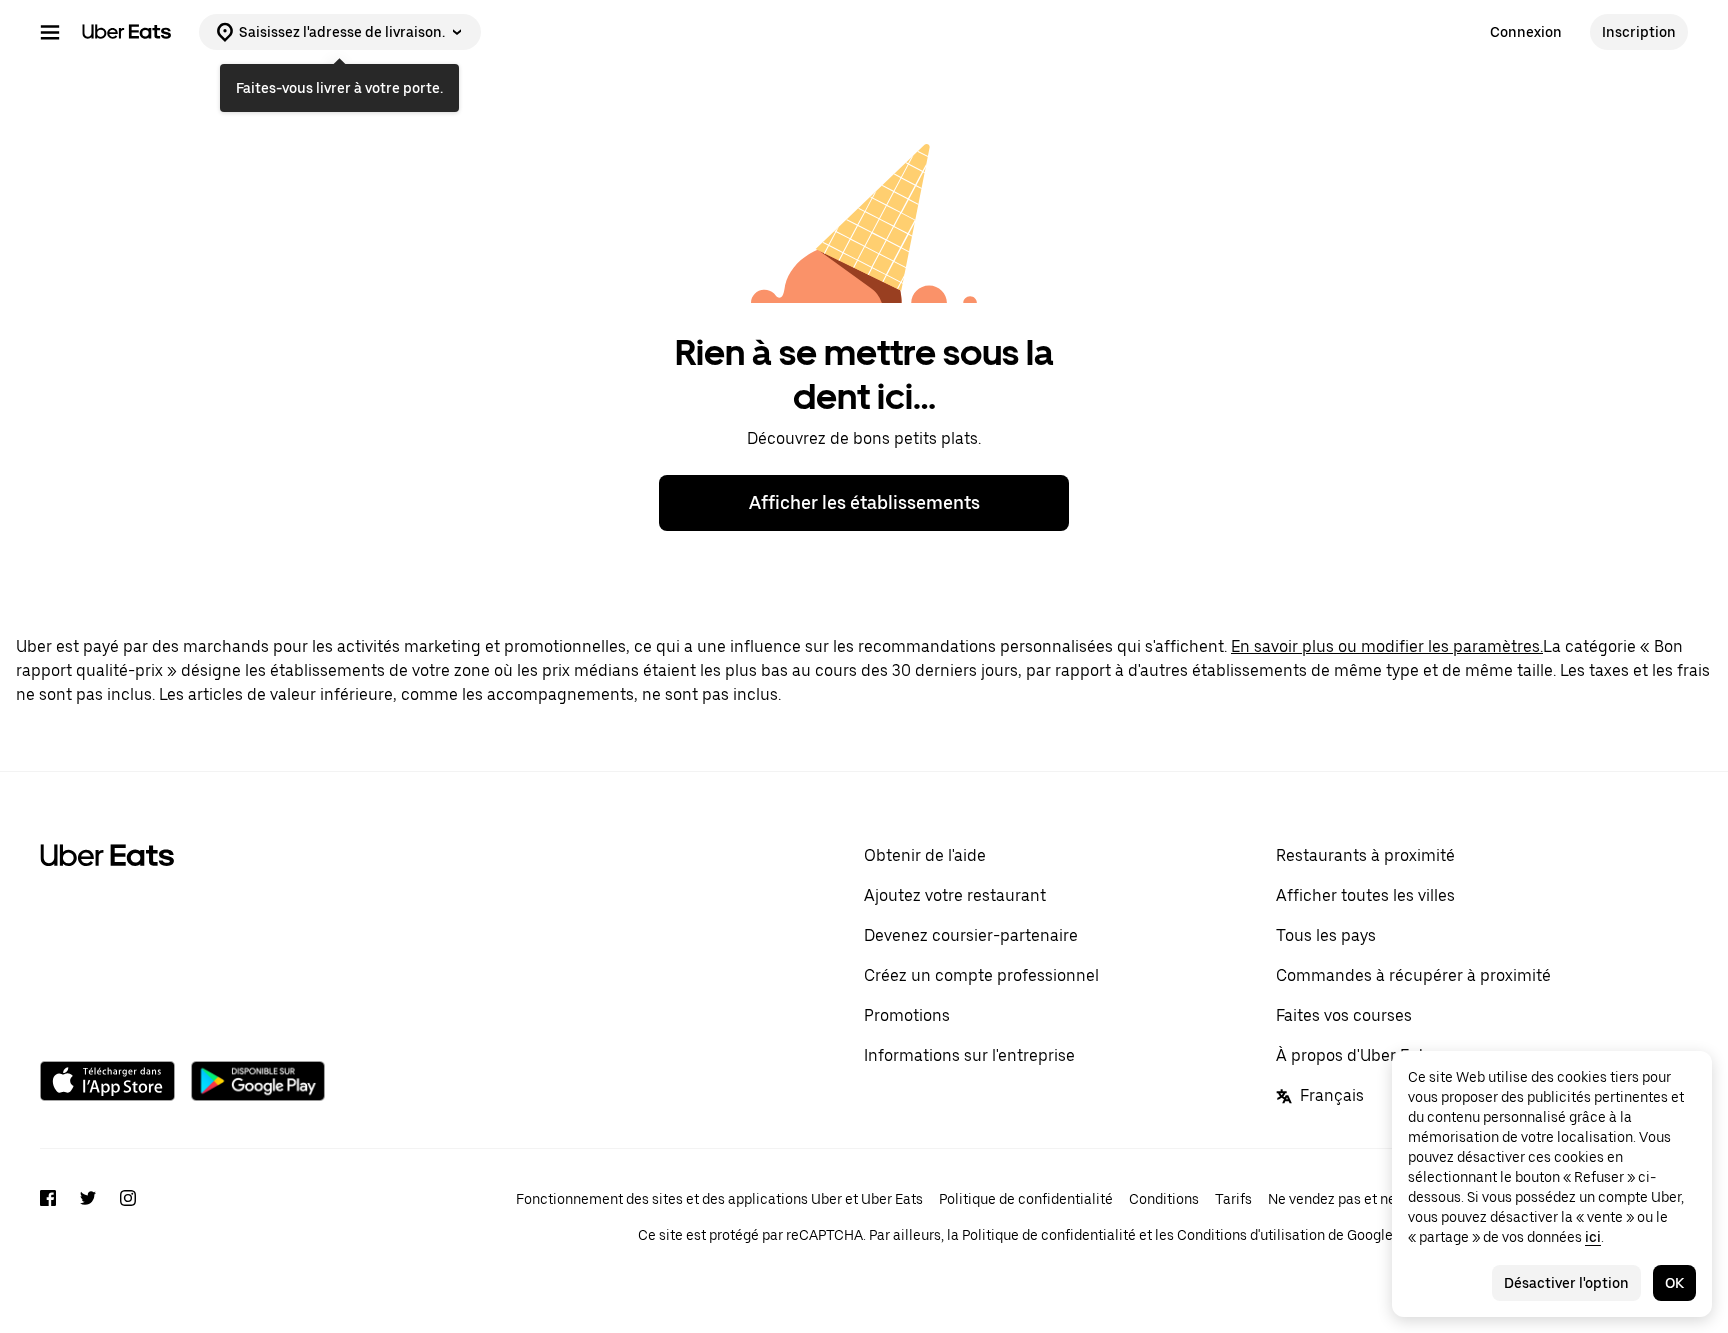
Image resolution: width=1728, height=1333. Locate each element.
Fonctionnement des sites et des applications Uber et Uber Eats (719, 1199)
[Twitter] (88, 1217)
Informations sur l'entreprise (969, 1055)
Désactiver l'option (1566, 1283)
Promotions (907, 1015)
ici (1593, 1237)
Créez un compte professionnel (981, 975)
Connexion (1526, 32)
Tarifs (1233, 1199)
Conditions (1164, 1199)
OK (1674, 1283)
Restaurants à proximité (1365, 855)
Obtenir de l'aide (925, 855)
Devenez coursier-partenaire (971, 935)
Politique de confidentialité (1026, 1199)
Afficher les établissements (864, 502)
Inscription (1639, 32)
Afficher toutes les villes (1365, 895)
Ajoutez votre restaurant (955, 895)
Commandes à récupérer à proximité (1413, 975)
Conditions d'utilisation (1251, 1235)
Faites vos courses (1344, 1015)
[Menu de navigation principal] (50, 32)
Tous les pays (1326, 935)
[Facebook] (48, 1217)
